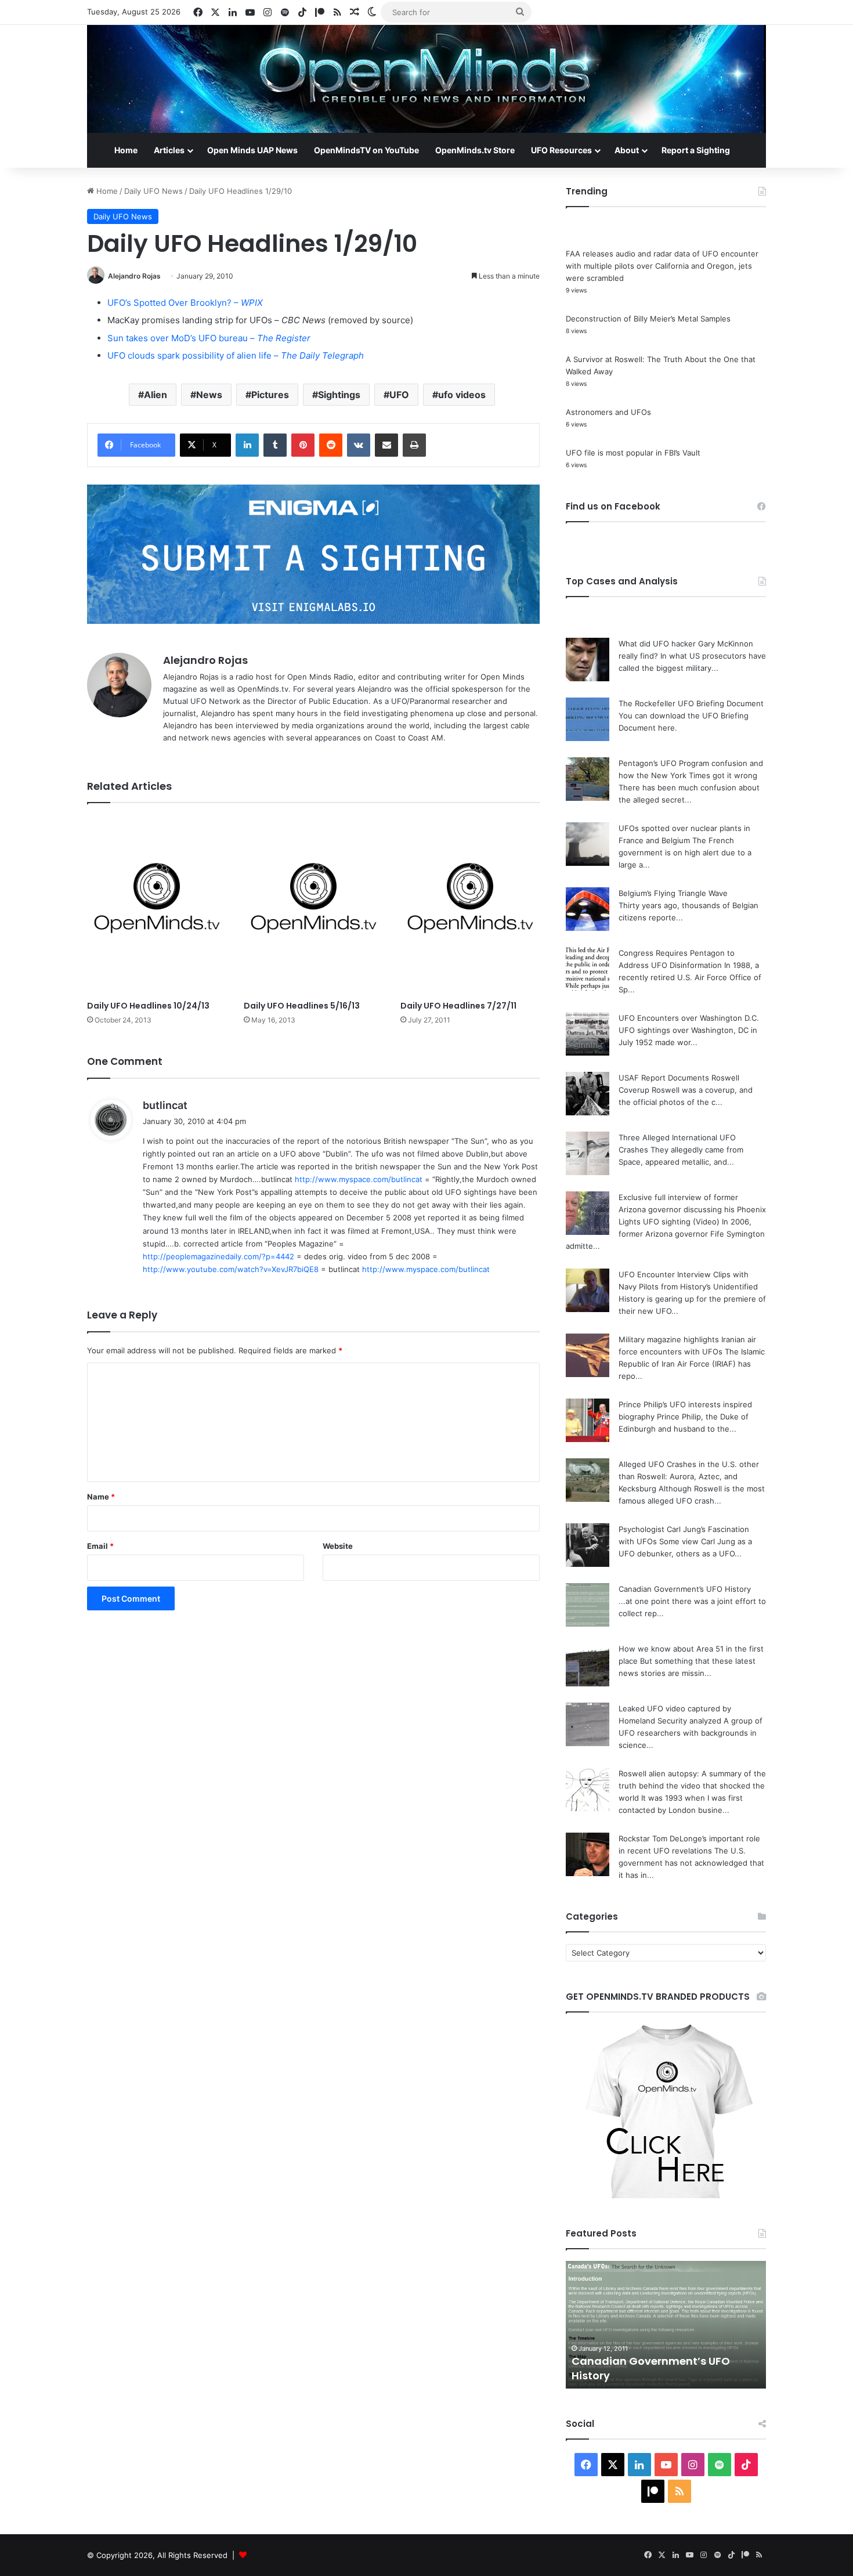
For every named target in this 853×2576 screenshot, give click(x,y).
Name (101, 1497)
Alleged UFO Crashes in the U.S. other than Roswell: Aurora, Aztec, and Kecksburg (689, 1476)
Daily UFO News (153, 191)
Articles (169, 150)
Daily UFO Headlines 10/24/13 (148, 1006)
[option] (666, 2325)
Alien (156, 395)
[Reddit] (331, 445)
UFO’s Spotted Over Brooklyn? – (185, 303)
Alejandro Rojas (134, 276)
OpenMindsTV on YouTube (366, 150)
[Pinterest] (303, 445)
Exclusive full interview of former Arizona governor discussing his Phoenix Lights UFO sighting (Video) (692, 1209)
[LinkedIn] (247, 445)
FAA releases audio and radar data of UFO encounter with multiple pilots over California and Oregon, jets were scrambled (662, 266)
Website (338, 1546)
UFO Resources (561, 150)
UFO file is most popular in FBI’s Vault (633, 453)
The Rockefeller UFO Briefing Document (691, 703)
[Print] (414, 445)
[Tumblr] (275, 445)
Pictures (270, 395)
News (209, 395)
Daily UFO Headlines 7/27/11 (458, 1006)
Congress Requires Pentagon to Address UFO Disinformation (657, 2368)
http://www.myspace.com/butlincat (359, 1179)
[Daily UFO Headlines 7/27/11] (470, 905)
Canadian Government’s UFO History (685, 1589)
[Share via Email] (386, 445)
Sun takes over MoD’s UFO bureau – (209, 338)
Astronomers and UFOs (608, 412)
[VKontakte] (359, 445)
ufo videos (462, 395)
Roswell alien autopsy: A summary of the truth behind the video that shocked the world (692, 1786)
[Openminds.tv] (426, 79)
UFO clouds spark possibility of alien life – (236, 355)
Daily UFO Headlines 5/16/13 (302, 1006)
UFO (399, 395)
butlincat (165, 1105)
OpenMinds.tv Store (475, 150)
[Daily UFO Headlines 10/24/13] (157, 905)
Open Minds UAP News (252, 150)
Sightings (339, 395)
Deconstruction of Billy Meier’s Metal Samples (648, 319)
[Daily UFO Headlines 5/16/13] (313, 905)
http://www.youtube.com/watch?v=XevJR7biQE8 (231, 1269)
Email (100, 1546)
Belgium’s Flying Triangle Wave (673, 893)
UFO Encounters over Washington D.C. (689, 1018)
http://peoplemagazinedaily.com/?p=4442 (218, 1256)
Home (126, 150)
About (627, 150)
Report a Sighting (696, 150)
